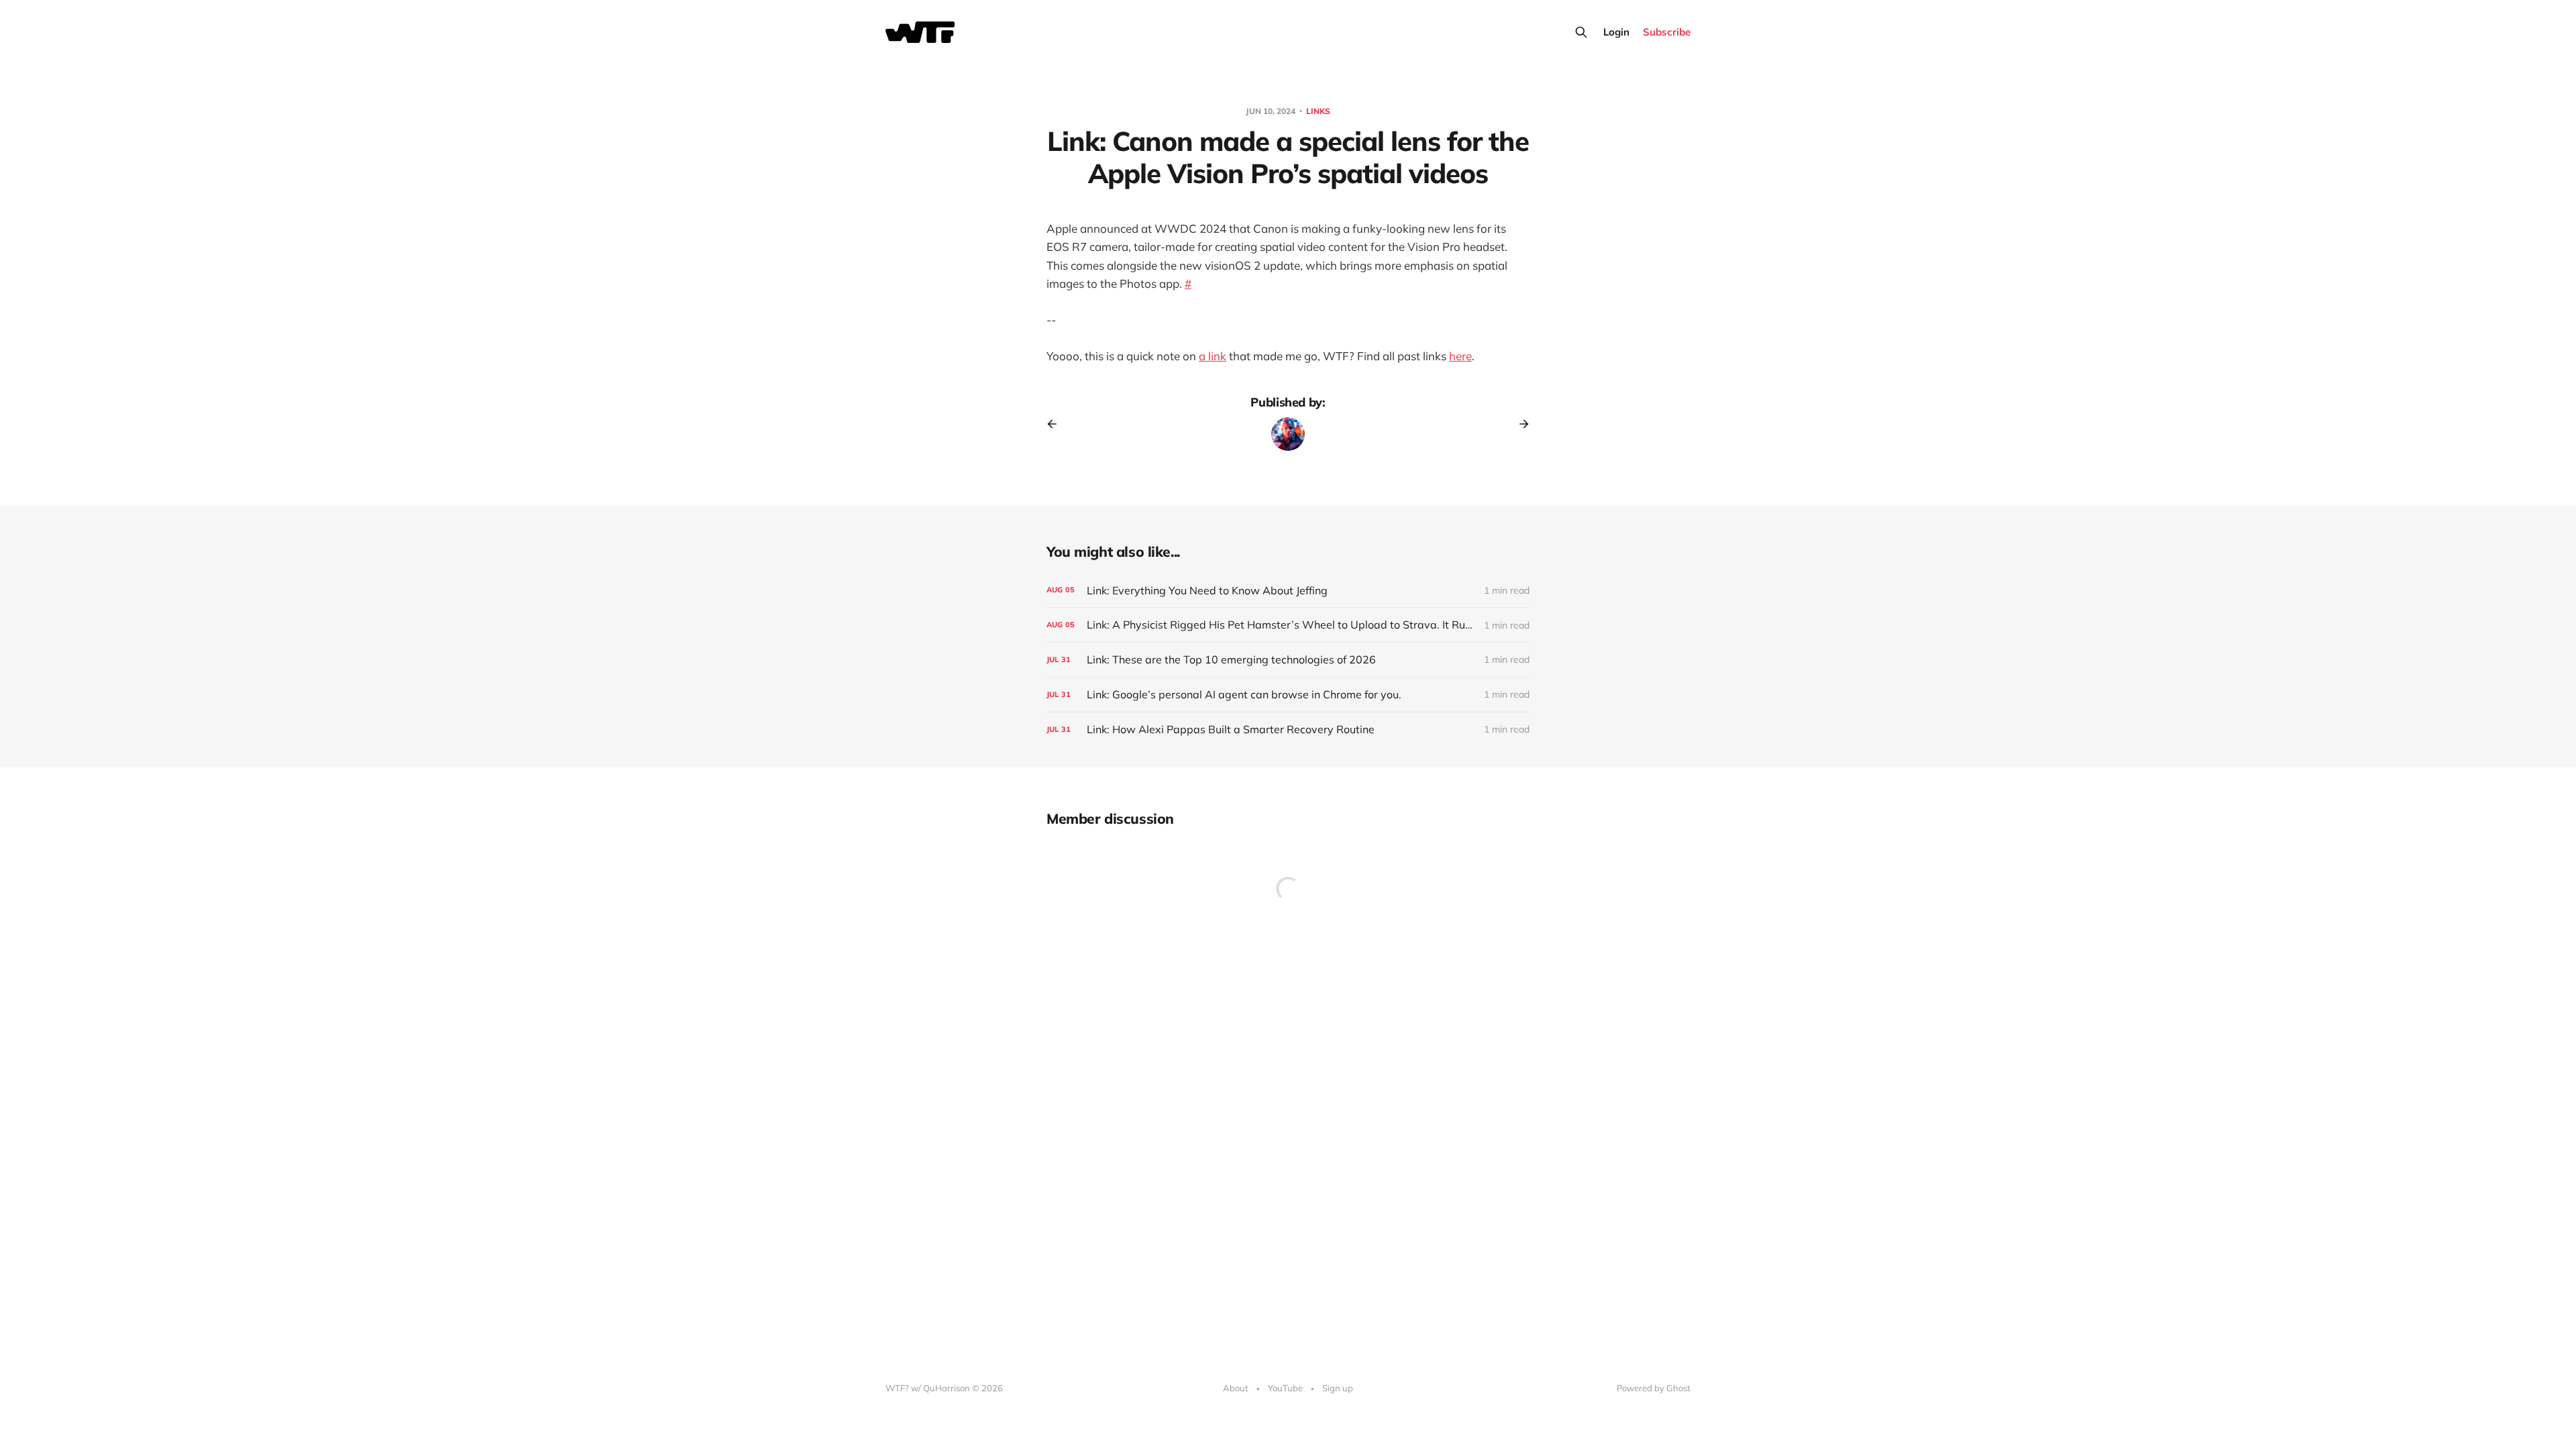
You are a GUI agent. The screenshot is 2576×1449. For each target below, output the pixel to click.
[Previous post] (1057, 424)
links (1318, 111)
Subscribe (1667, 32)
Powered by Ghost (1654, 1388)
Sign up (1338, 1388)
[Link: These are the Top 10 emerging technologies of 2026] (1288, 660)
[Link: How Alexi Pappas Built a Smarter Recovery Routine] (1288, 730)
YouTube (1285, 1388)
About (1236, 1388)
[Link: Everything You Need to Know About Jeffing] (1288, 591)
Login (1616, 32)
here (1460, 356)
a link (1213, 356)
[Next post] (1519, 424)
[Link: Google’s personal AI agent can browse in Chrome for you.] (1288, 695)
